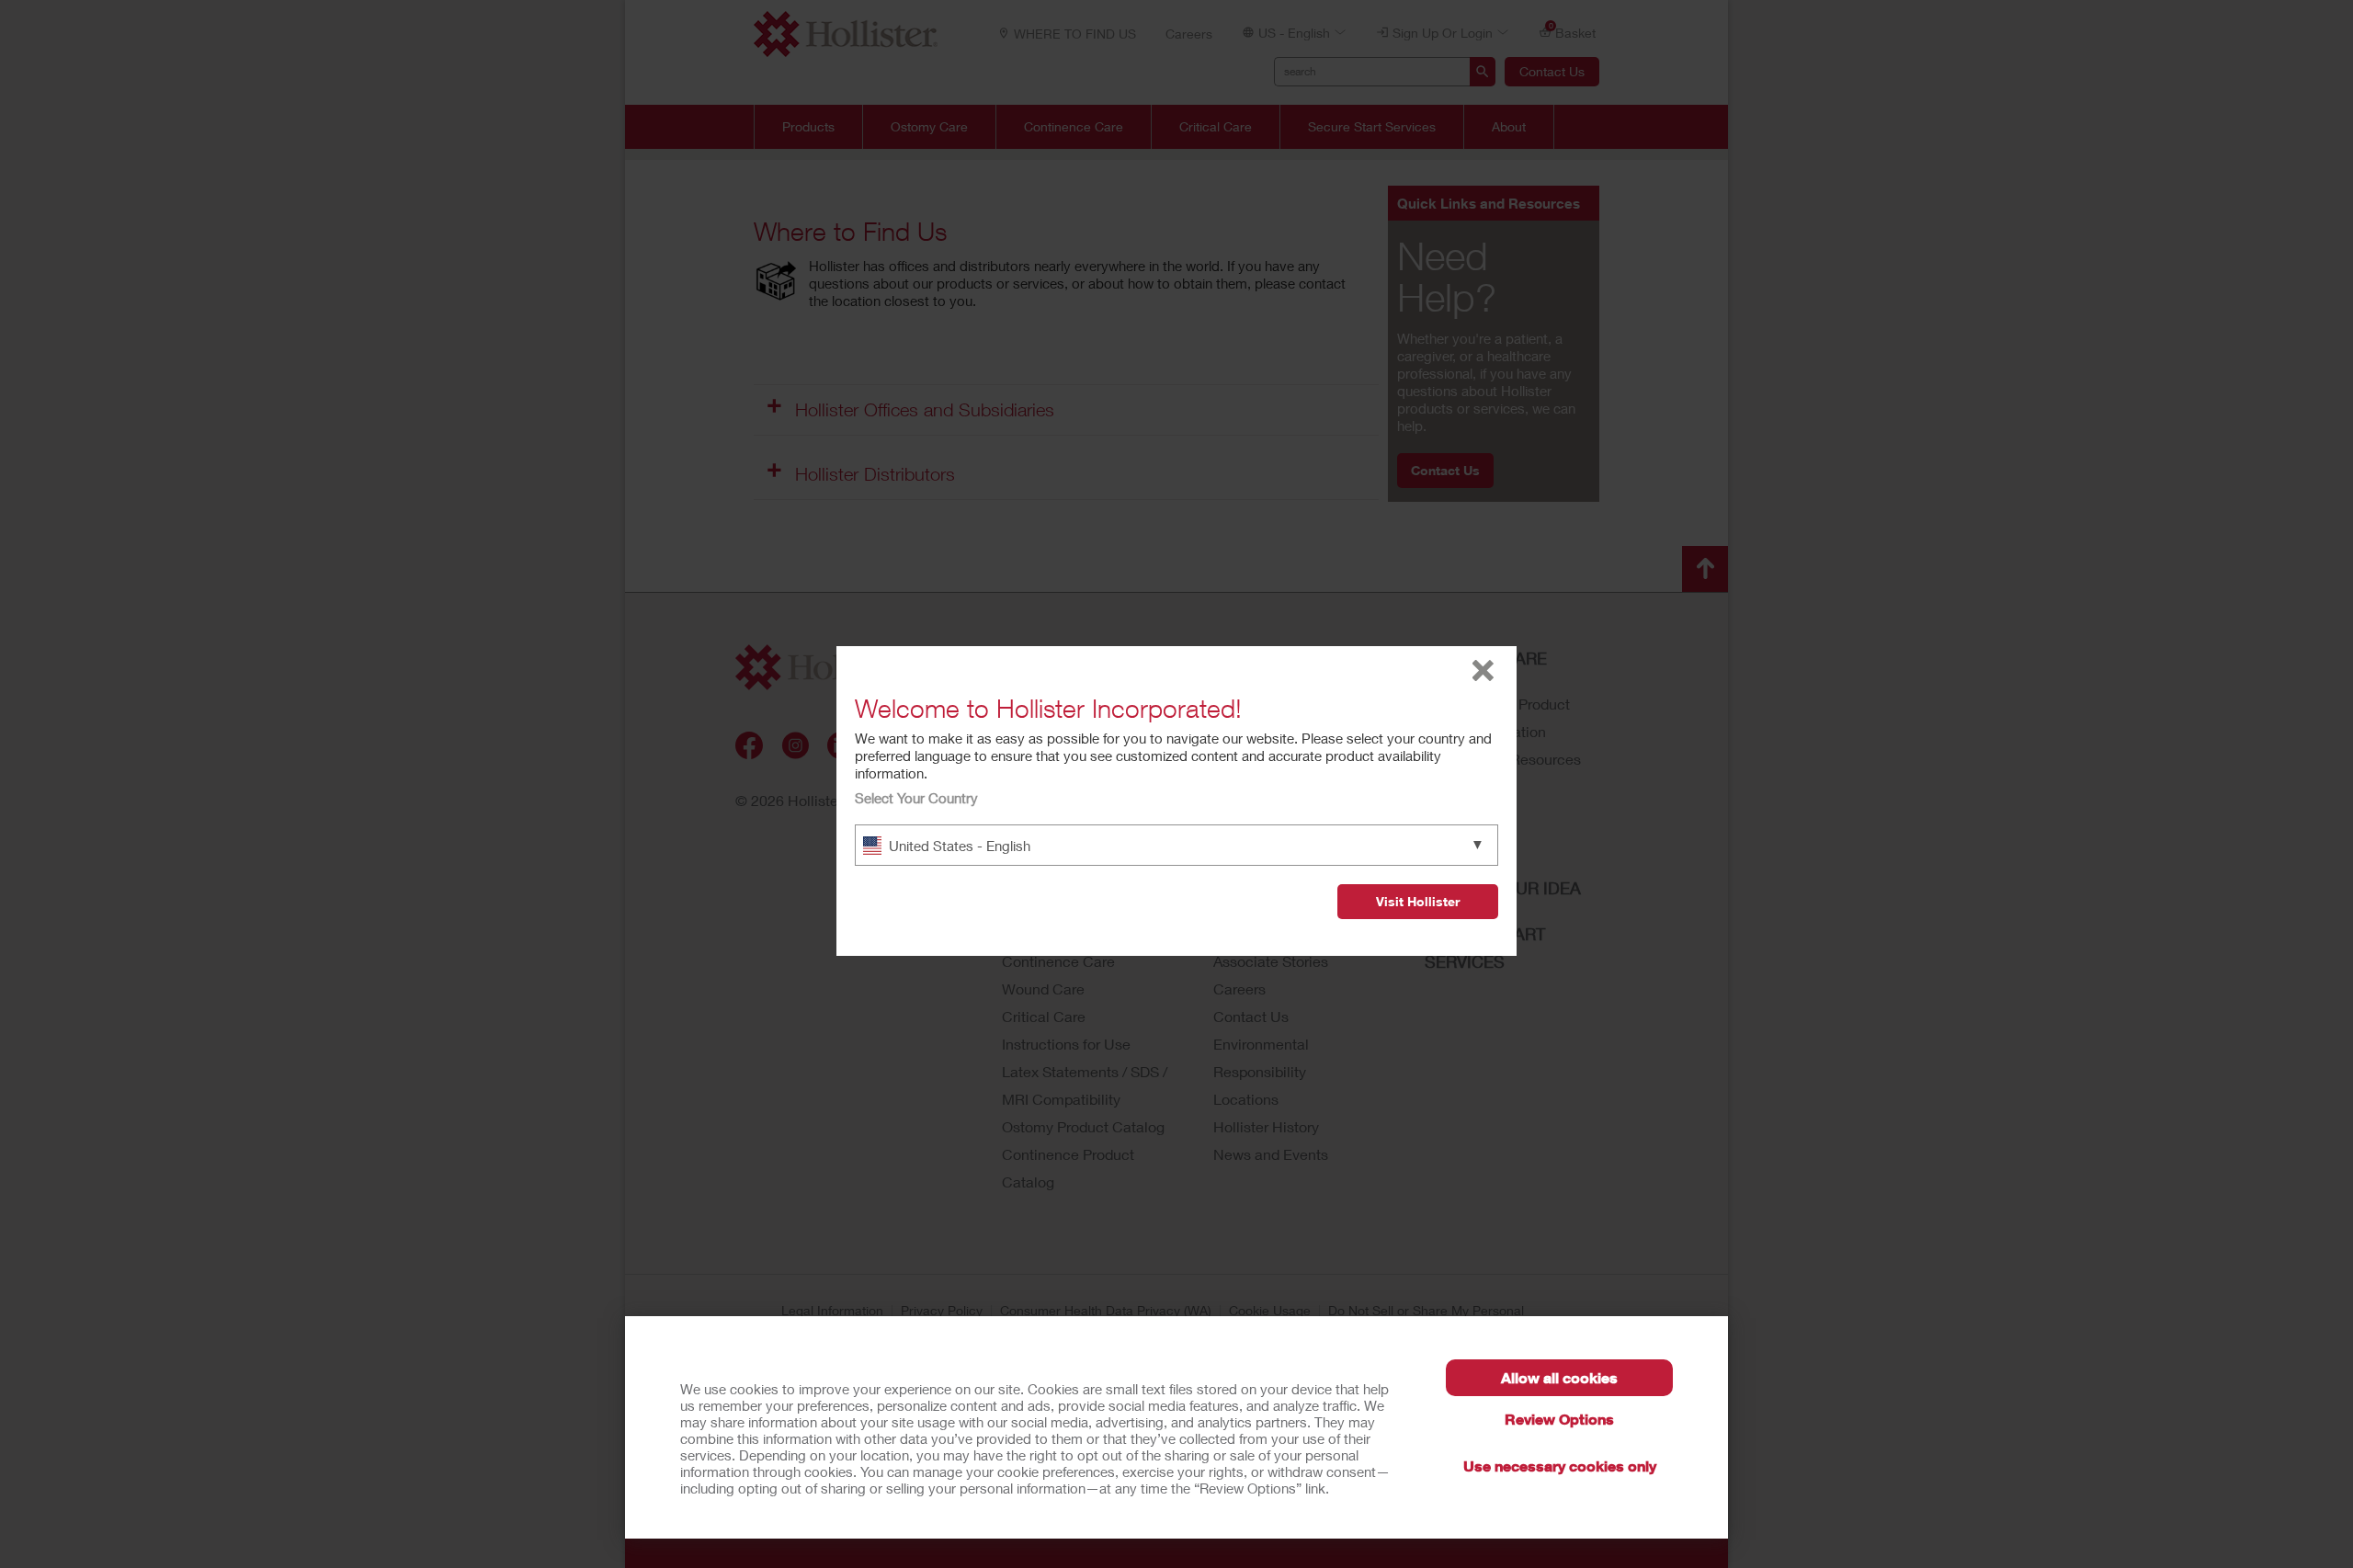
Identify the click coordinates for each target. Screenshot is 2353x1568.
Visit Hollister (1418, 901)
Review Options (1559, 1419)
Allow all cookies (1559, 1377)
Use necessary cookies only (1560, 1466)
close (1483, 670)
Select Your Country (916, 798)
